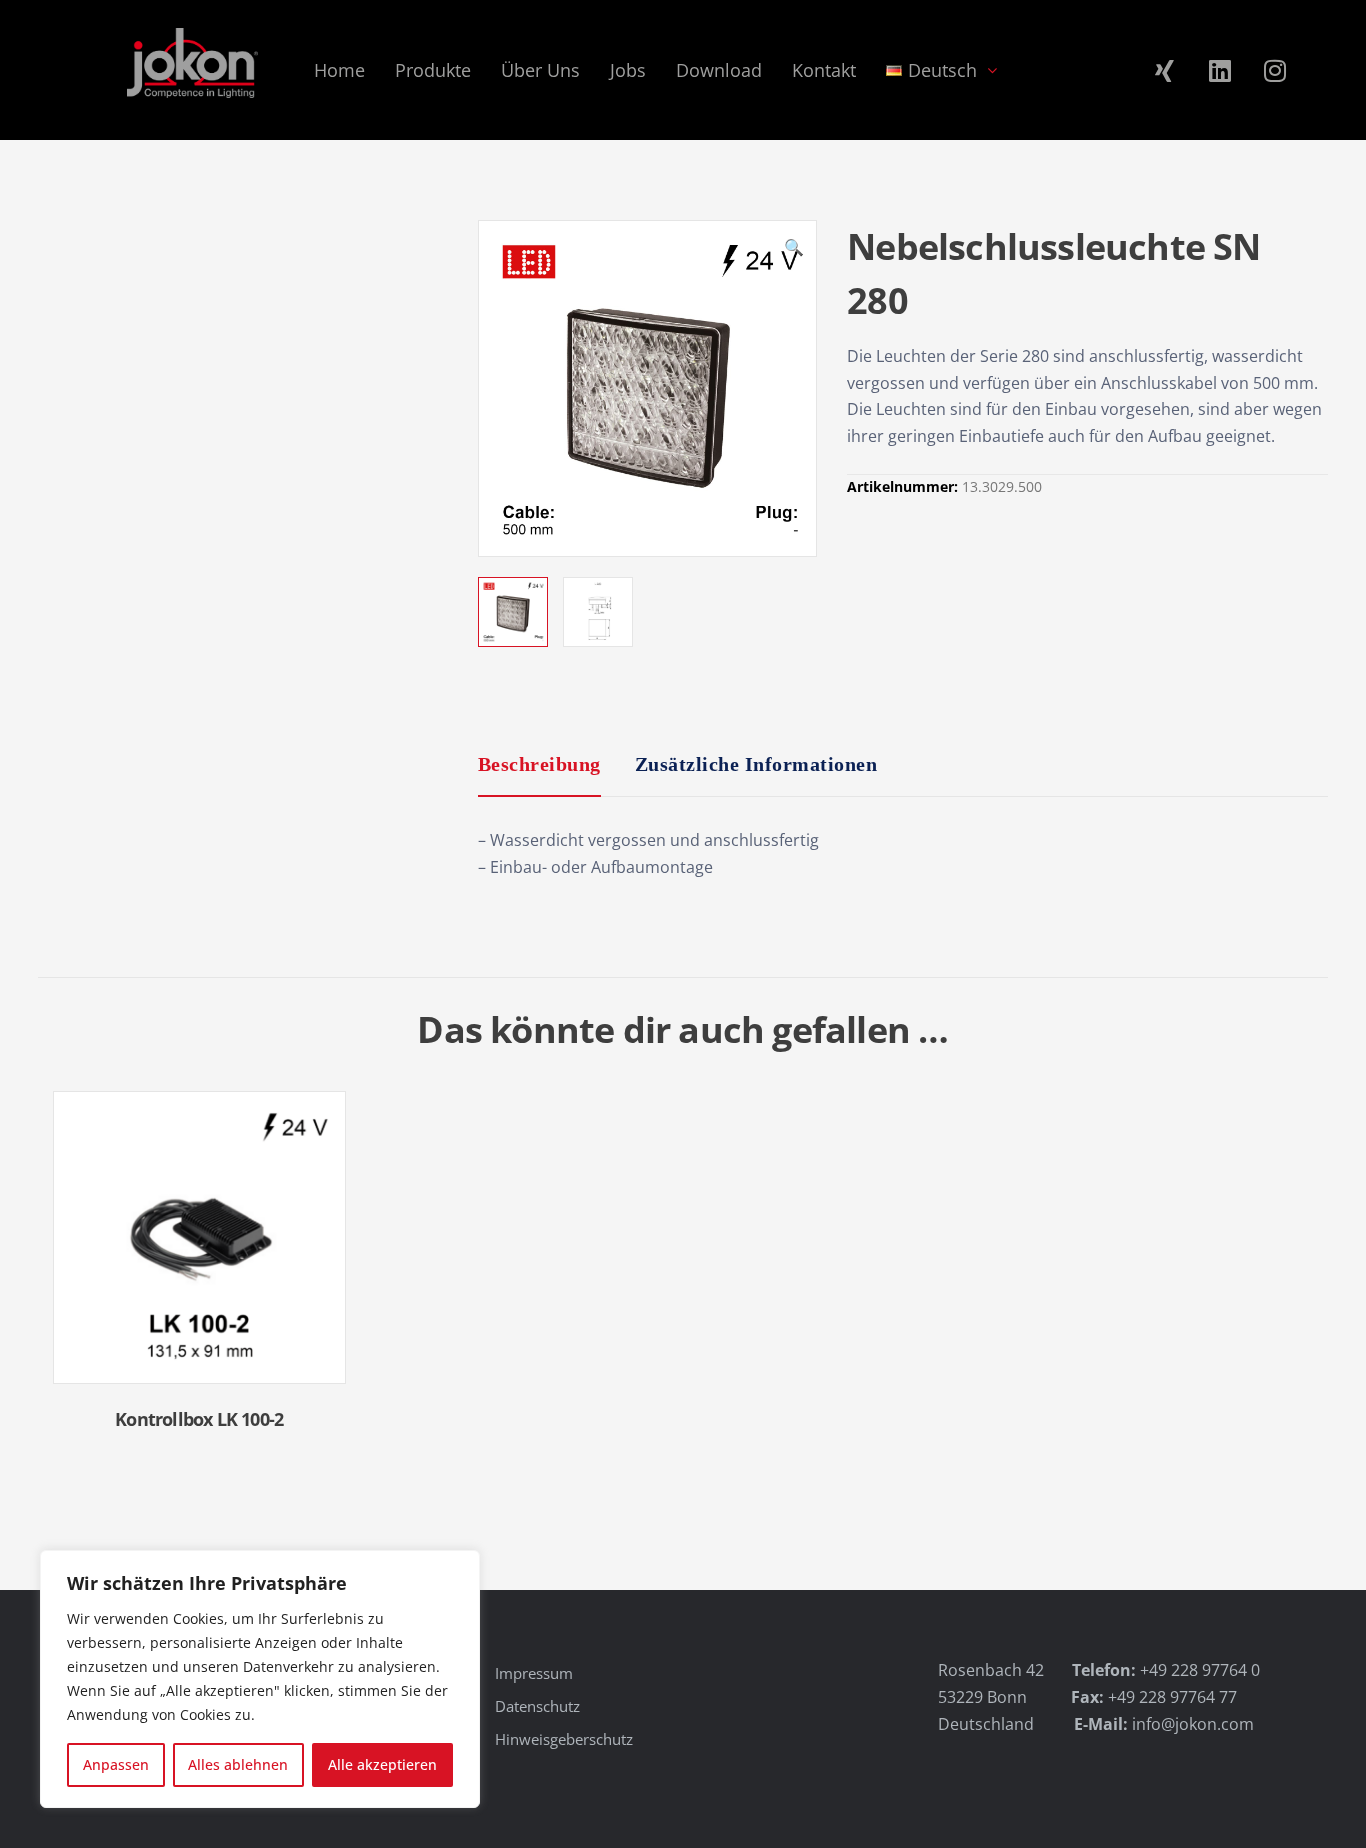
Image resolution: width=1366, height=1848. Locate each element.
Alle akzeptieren (382, 1764)
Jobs (628, 70)
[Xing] (1165, 70)
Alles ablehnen (238, 1764)
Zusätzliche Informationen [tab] (756, 764)
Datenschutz (537, 1706)
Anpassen (116, 1764)
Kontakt (824, 70)
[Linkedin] (1220, 70)
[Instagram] (1275, 70)
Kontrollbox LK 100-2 (199, 1419)
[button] (794, 250)
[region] (260, 1679)
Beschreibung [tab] (539, 764)
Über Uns (540, 70)
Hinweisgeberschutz (564, 1739)
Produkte (433, 70)
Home (339, 70)
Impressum (534, 1673)
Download (719, 70)
